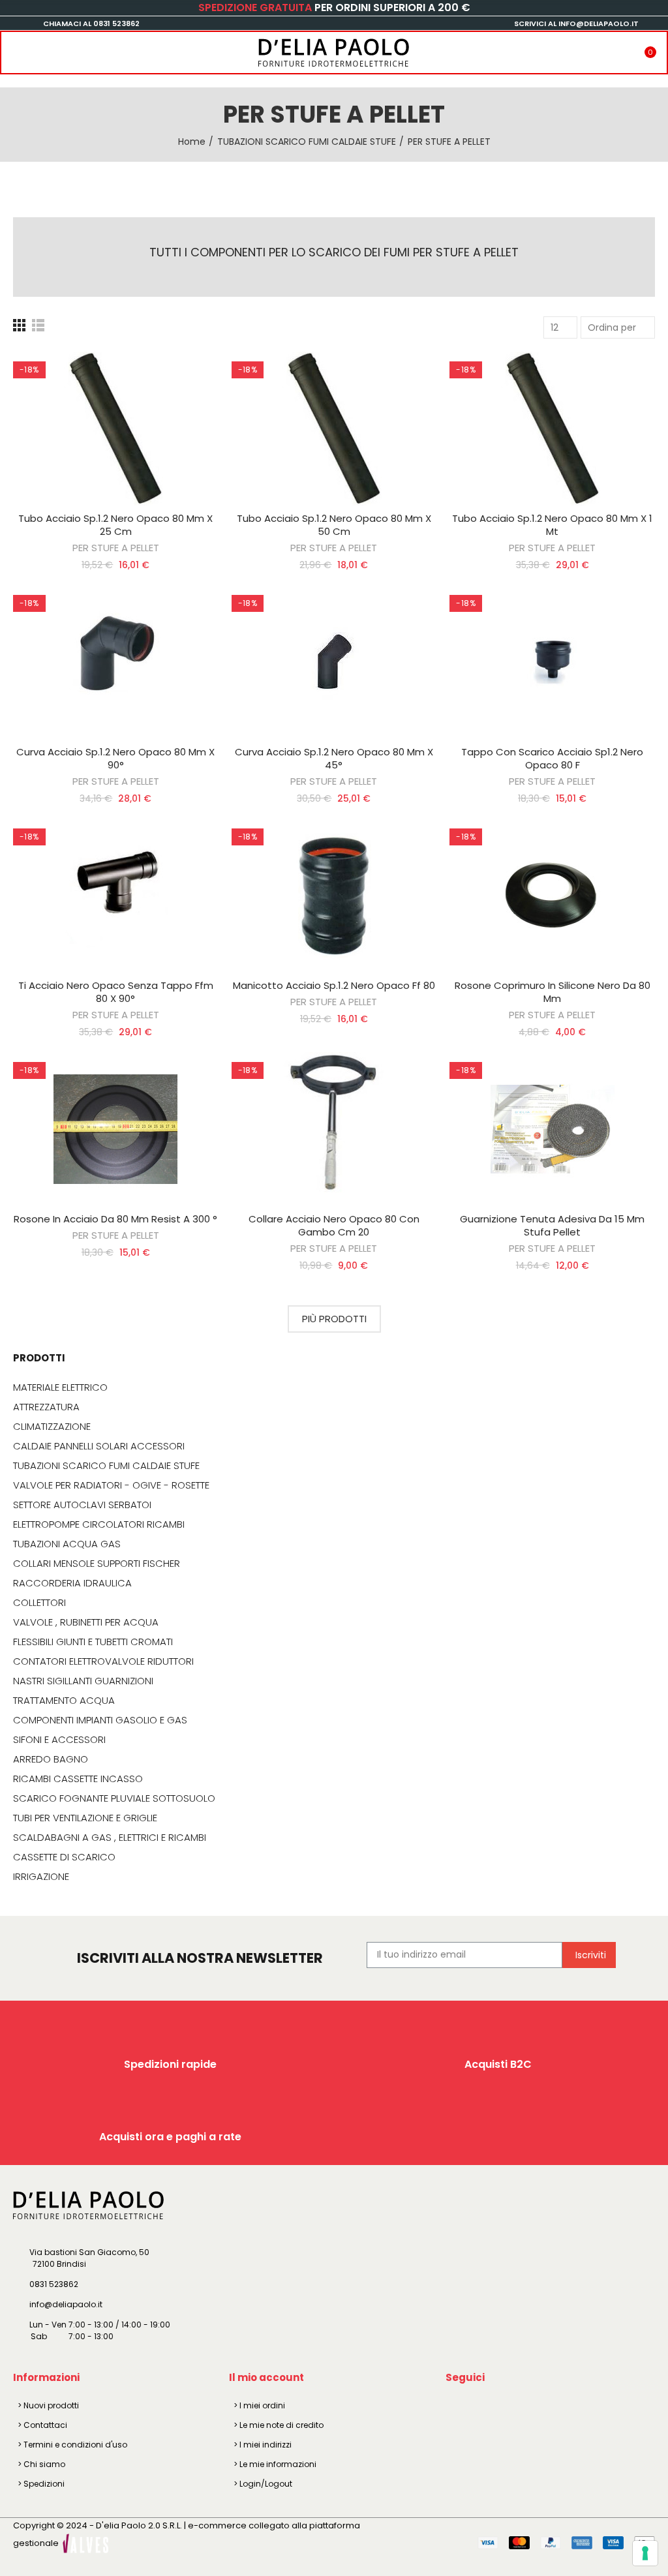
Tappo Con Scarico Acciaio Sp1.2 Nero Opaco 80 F (552, 758)
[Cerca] (41, 48)
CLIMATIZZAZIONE (52, 1427)
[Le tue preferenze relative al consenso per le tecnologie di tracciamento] (645, 2553)
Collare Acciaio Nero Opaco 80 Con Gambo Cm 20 (334, 1225)
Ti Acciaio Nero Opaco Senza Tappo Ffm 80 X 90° (116, 992)
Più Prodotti (334, 1319)
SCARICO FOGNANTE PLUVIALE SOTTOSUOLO (114, 1798)
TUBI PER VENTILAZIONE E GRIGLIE (85, 1818)
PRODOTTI (39, 1358)
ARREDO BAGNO (51, 1759)
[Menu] (14, 48)
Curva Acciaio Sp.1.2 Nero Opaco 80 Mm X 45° (334, 758)
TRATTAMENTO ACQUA (64, 1701)
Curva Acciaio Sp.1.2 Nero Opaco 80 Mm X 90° (115, 758)
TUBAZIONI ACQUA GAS (67, 1544)
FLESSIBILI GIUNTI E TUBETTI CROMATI (93, 1642)
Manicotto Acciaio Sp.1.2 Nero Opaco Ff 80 (334, 985)
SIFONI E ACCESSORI (59, 1740)
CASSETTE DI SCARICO (64, 1857)
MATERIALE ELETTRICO (60, 1387)
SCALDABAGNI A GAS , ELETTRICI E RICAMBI (110, 1838)
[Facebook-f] (458, 2408)
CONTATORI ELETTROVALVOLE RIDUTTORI (103, 1661)
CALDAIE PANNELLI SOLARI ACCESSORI (99, 1446)
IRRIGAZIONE (41, 1877)
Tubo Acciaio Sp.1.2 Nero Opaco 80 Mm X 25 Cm (115, 525)
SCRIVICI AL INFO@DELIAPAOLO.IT (576, 23)
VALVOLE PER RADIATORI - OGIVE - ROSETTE (111, 1485)
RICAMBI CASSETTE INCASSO (78, 1779)
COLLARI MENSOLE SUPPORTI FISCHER (97, 1564)
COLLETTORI (39, 1603)
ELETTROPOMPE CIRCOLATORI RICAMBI (99, 1524)
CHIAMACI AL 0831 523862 (91, 23)
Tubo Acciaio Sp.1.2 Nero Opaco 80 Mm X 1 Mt (552, 525)
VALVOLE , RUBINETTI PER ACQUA (86, 1622)
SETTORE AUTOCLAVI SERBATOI (82, 1505)
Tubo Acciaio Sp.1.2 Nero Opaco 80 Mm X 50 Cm (334, 525)
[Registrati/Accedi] (625, 48)
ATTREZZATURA (46, 1407)
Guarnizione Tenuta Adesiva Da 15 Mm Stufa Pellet (552, 1225)
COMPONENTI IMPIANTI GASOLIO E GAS (100, 1720)
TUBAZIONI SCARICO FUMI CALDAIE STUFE (106, 1466)
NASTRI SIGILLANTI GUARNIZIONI (83, 1681)
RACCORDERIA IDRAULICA (72, 1583)
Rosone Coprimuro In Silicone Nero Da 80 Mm (553, 992)
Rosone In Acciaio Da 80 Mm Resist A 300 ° (115, 1219)
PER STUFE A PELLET (116, 548)
